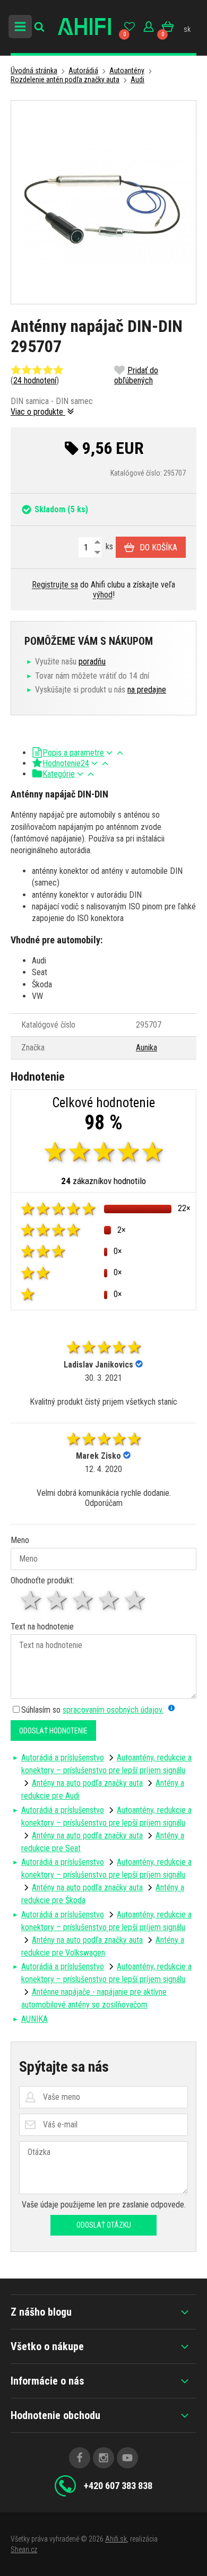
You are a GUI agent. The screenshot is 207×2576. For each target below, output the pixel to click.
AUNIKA (34, 2019)
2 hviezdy (58, 1601)
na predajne (147, 690)
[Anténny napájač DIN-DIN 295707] (103, 202)
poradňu (92, 661)
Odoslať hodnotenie (53, 1731)
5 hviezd (136, 1601)
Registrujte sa (55, 585)
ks (108, 546)
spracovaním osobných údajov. (113, 1710)
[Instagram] (103, 2458)
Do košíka (158, 547)
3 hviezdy (84, 1601)
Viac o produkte (38, 412)
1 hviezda (32, 1601)
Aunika (146, 1048)
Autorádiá (83, 71)
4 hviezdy (110, 1601)
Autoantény (127, 71)
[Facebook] (80, 2458)
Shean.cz (24, 2549)
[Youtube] (127, 2458)
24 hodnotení (35, 380)
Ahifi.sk (116, 2539)
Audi (137, 80)
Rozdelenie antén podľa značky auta (65, 80)
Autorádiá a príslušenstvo (63, 1758)
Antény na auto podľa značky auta (87, 1783)
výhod (103, 595)
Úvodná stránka (34, 71)
